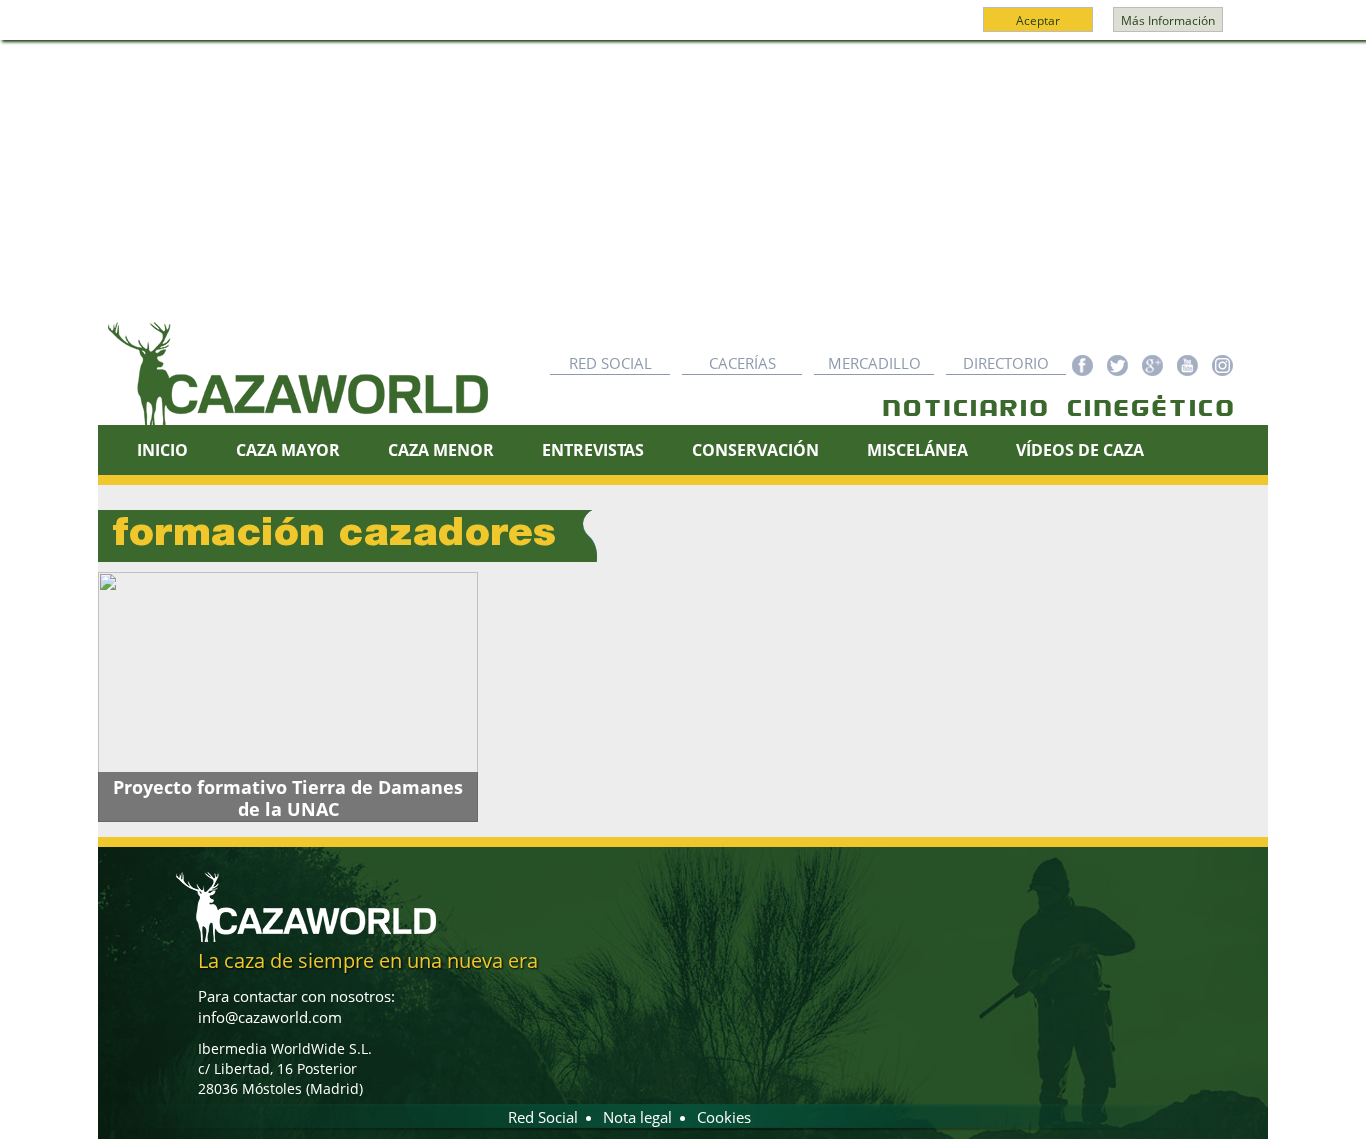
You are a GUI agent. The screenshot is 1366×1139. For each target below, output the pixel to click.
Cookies (724, 1117)
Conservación (755, 450)
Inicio (162, 450)
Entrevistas (593, 450)
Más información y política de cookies (681, 29)
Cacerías (742, 363)
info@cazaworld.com (270, 1017)
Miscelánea (917, 450)
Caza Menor (441, 450)
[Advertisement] (683, 191)
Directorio (1006, 363)
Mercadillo (874, 363)
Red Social (610, 363)
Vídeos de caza (1080, 450)
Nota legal (637, 1117)
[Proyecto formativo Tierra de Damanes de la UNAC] (288, 697)
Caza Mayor (288, 450)
